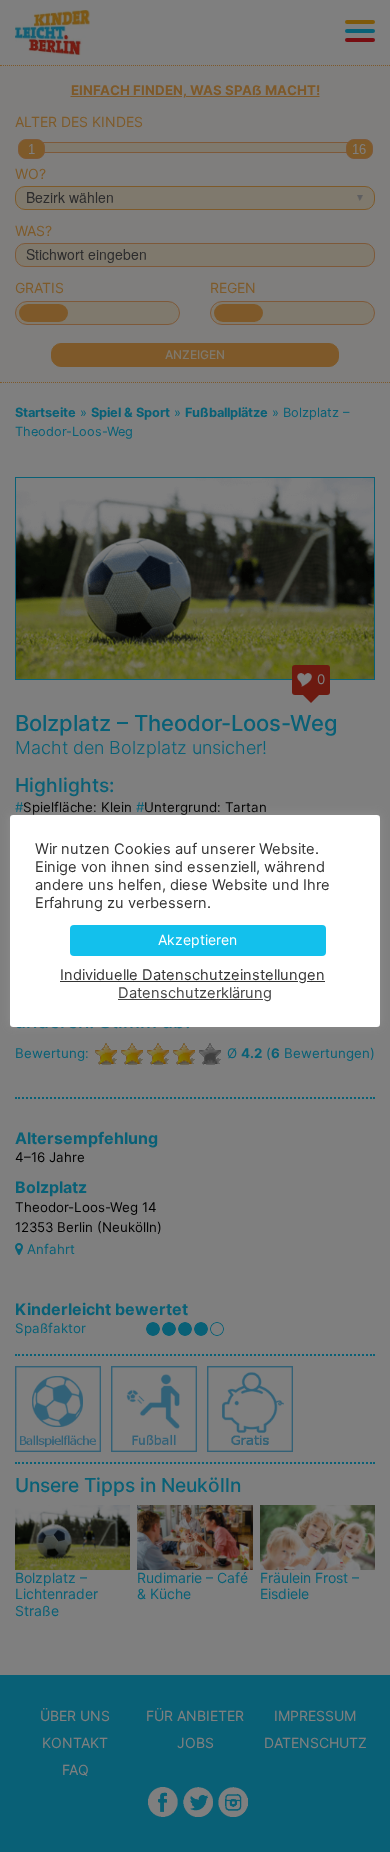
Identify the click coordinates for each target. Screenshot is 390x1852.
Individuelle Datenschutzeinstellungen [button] (192, 975)
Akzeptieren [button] (197, 939)
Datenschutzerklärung (195, 993)
